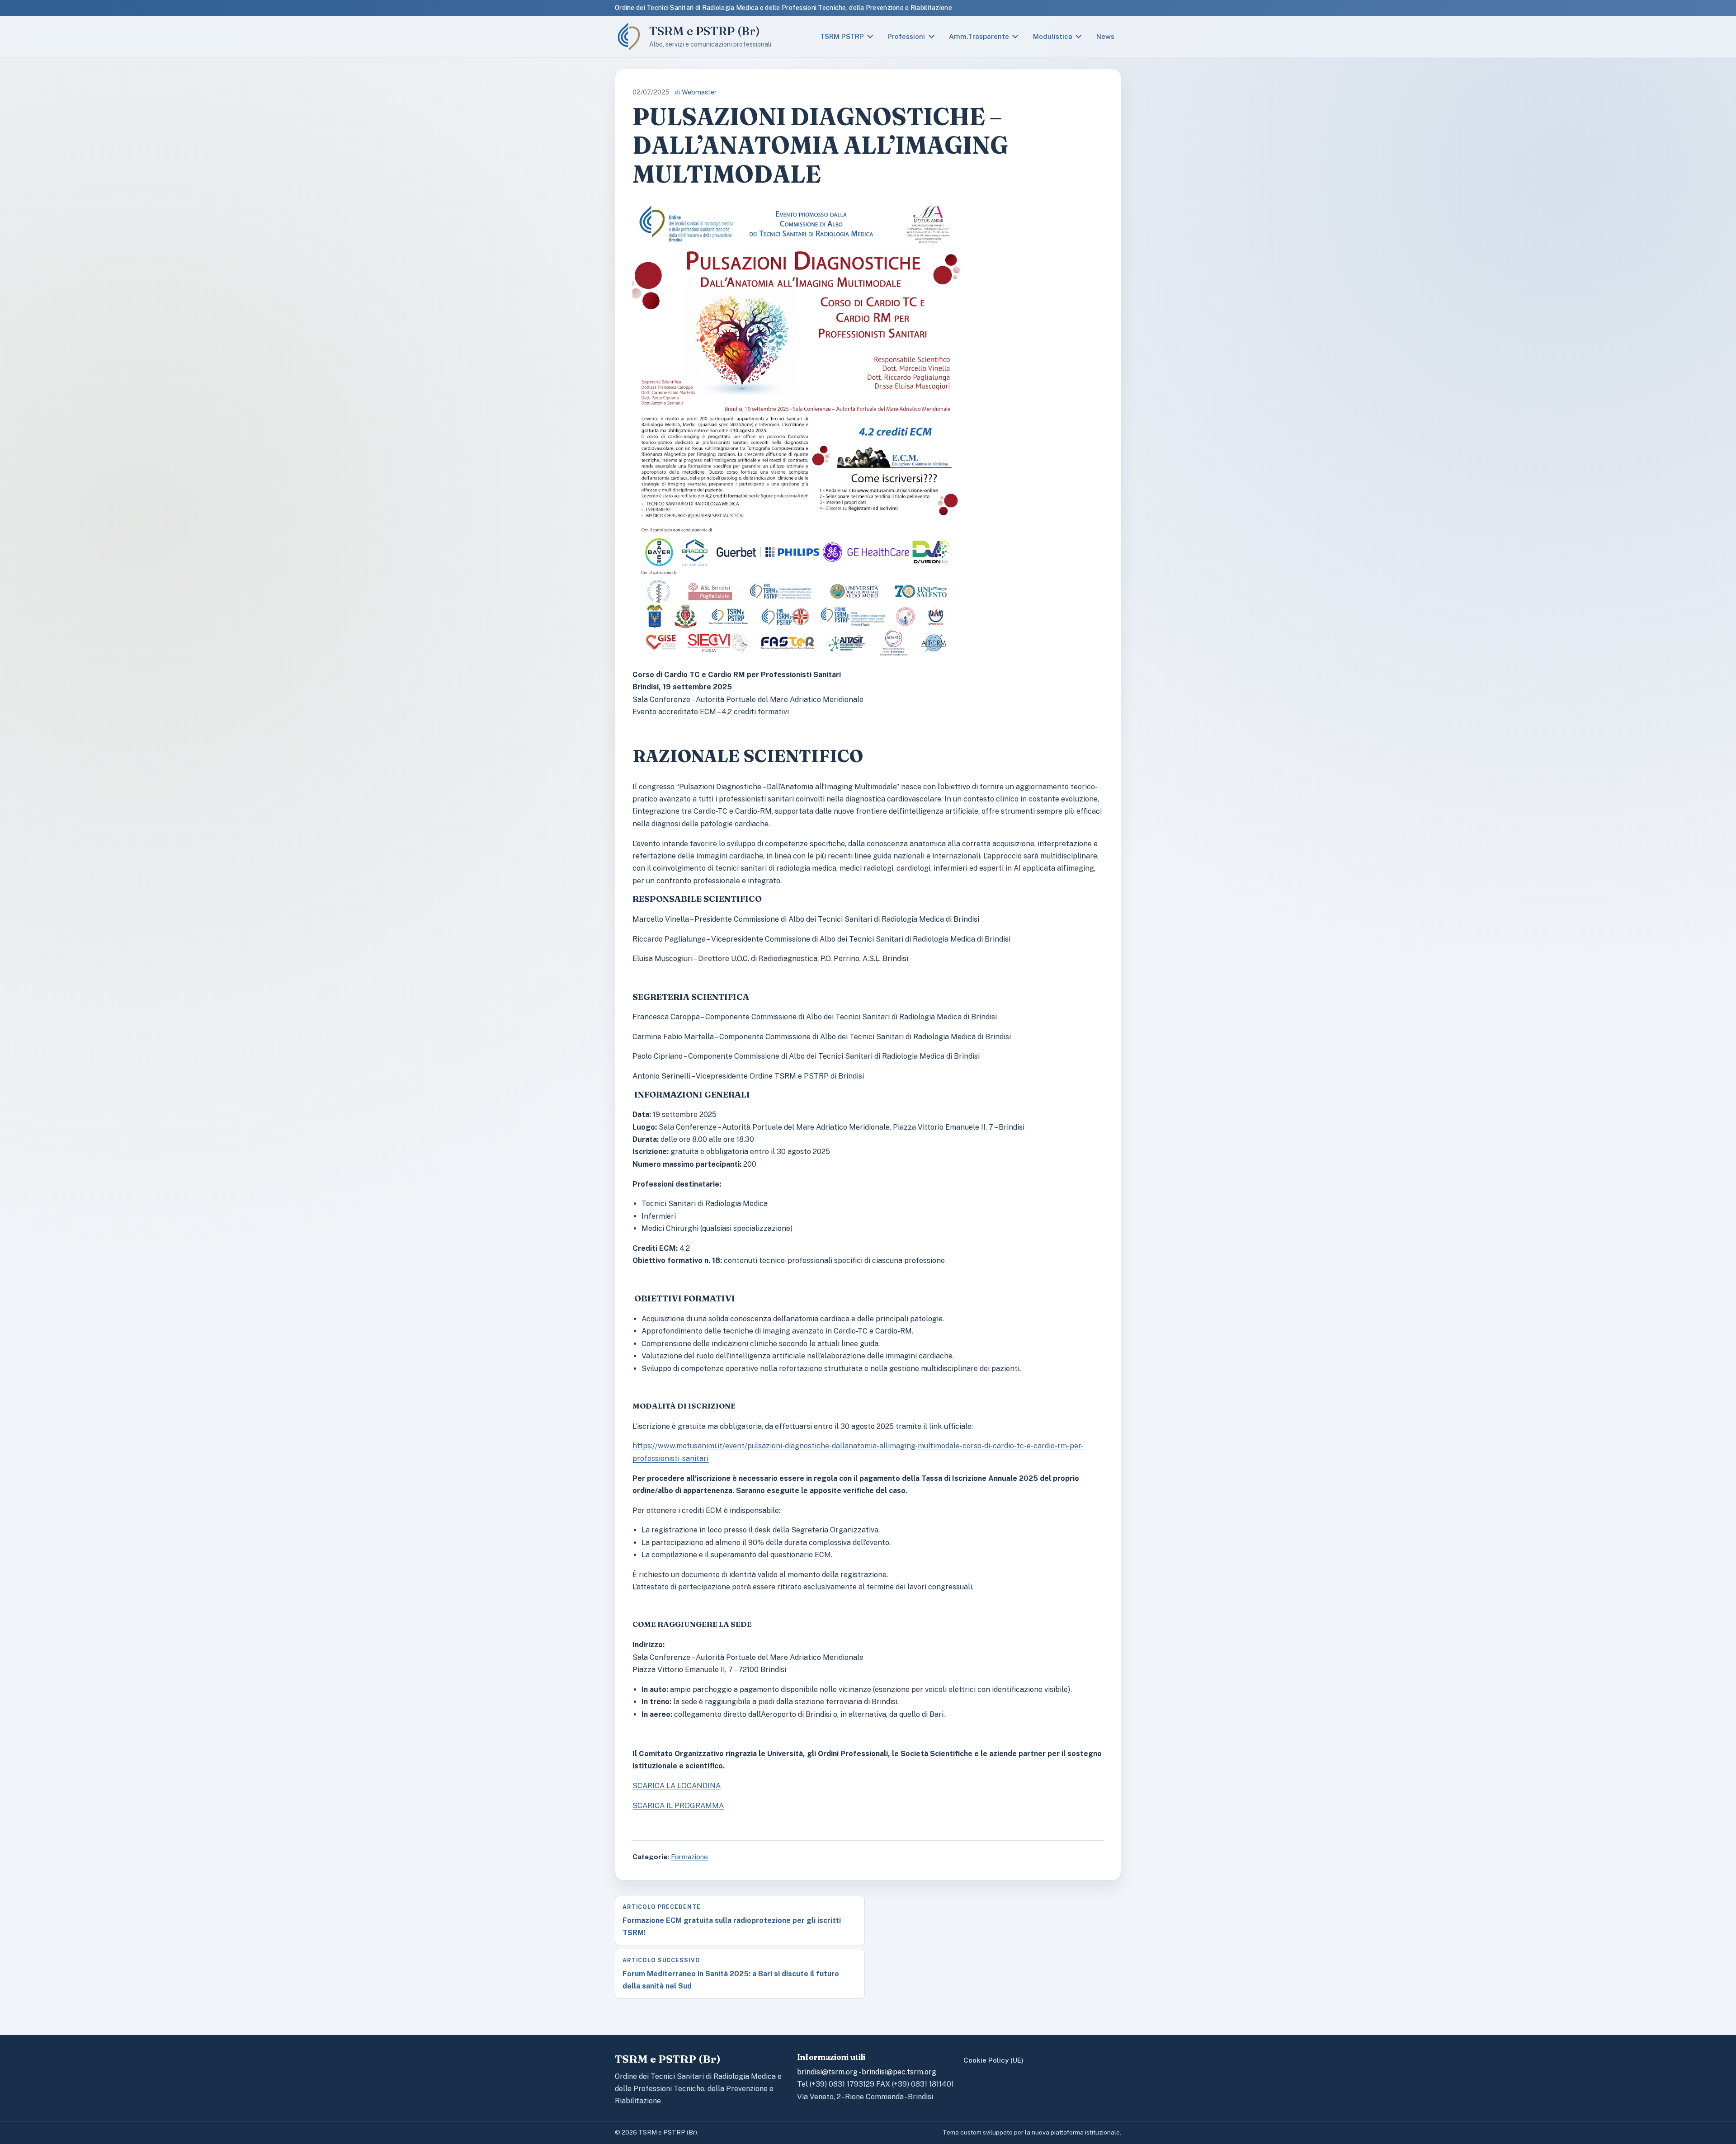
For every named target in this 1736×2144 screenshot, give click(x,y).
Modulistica (1053, 36)
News (1105, 36)
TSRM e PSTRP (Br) (705, 31)
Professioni (906, 36)
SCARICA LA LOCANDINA (677, 1786)
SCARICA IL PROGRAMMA (678, 1806)
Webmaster (699, 92)
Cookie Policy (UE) (993, 2060)
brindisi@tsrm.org (827, 2072)
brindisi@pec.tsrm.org (899, 2072)
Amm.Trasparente (979, 36)
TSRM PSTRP (842, 36)
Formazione (689, 1857)
